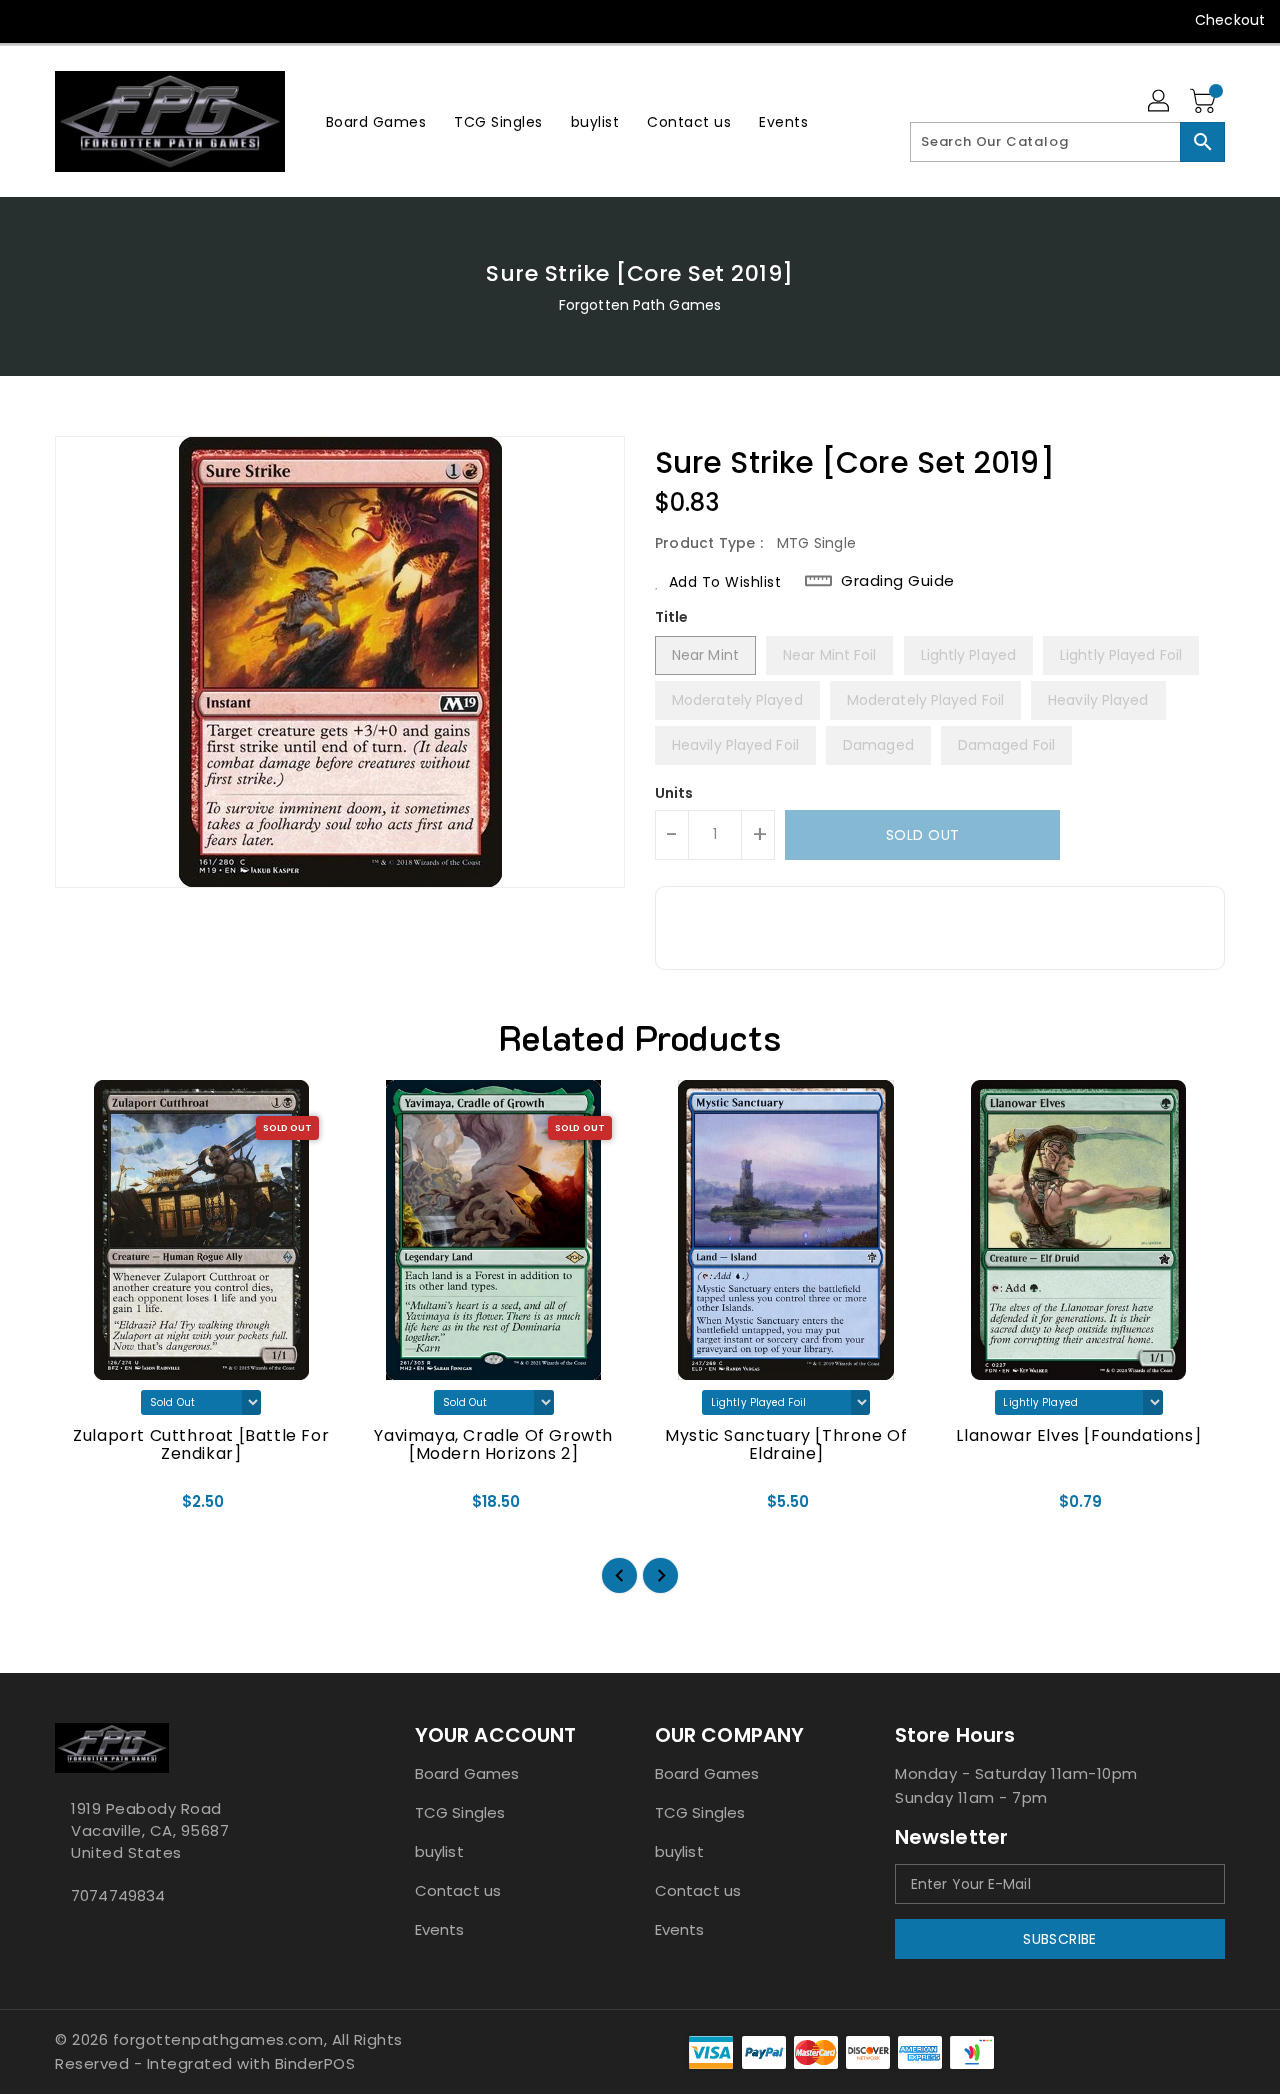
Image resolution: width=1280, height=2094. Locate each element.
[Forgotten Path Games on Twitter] (70, 20)
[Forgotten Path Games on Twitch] (184, 20)
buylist (439, 1851)
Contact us (458, 1890)
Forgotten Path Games (640, 305)
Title (672, 617)
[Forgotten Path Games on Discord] (146, 20)
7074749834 (118, 1895)
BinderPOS (315, 2063)
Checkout (1230, 20)
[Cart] (1205, 102)
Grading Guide (898, 581)
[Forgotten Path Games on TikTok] (223, 20)
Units (674, 793)
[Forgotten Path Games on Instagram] (108, 20)
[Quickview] (87, 1508)
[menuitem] (376, 121)
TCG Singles (460, 1812)
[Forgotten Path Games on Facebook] (32, 20)
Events (440, 1929)
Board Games (467, 1773)
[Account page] (1160, 102)
